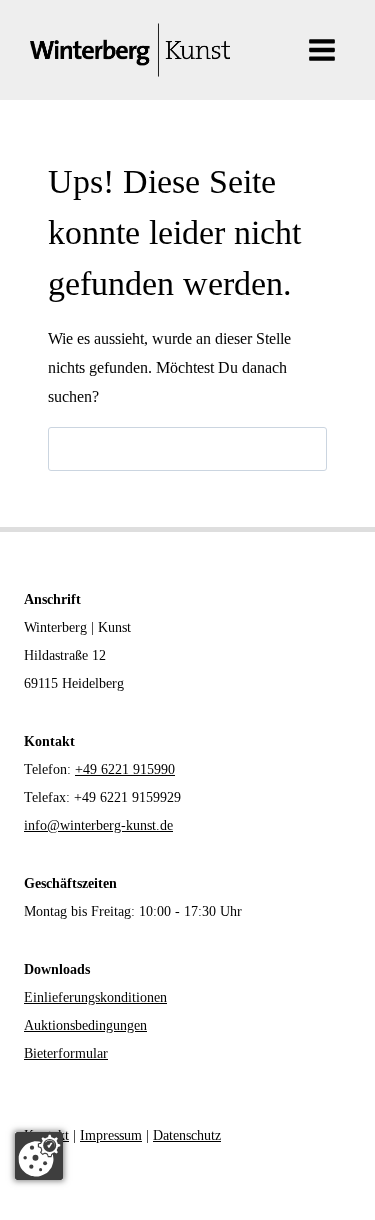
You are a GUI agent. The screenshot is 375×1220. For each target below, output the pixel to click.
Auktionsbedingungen (85, 1025)
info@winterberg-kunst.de (98, 825)
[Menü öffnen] (321, 49)
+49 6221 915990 (125, 769)
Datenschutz (187, 1135)
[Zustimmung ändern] (39, 1156)
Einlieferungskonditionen (95, 997)
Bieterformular (66, 1053)
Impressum (111, 1135)
